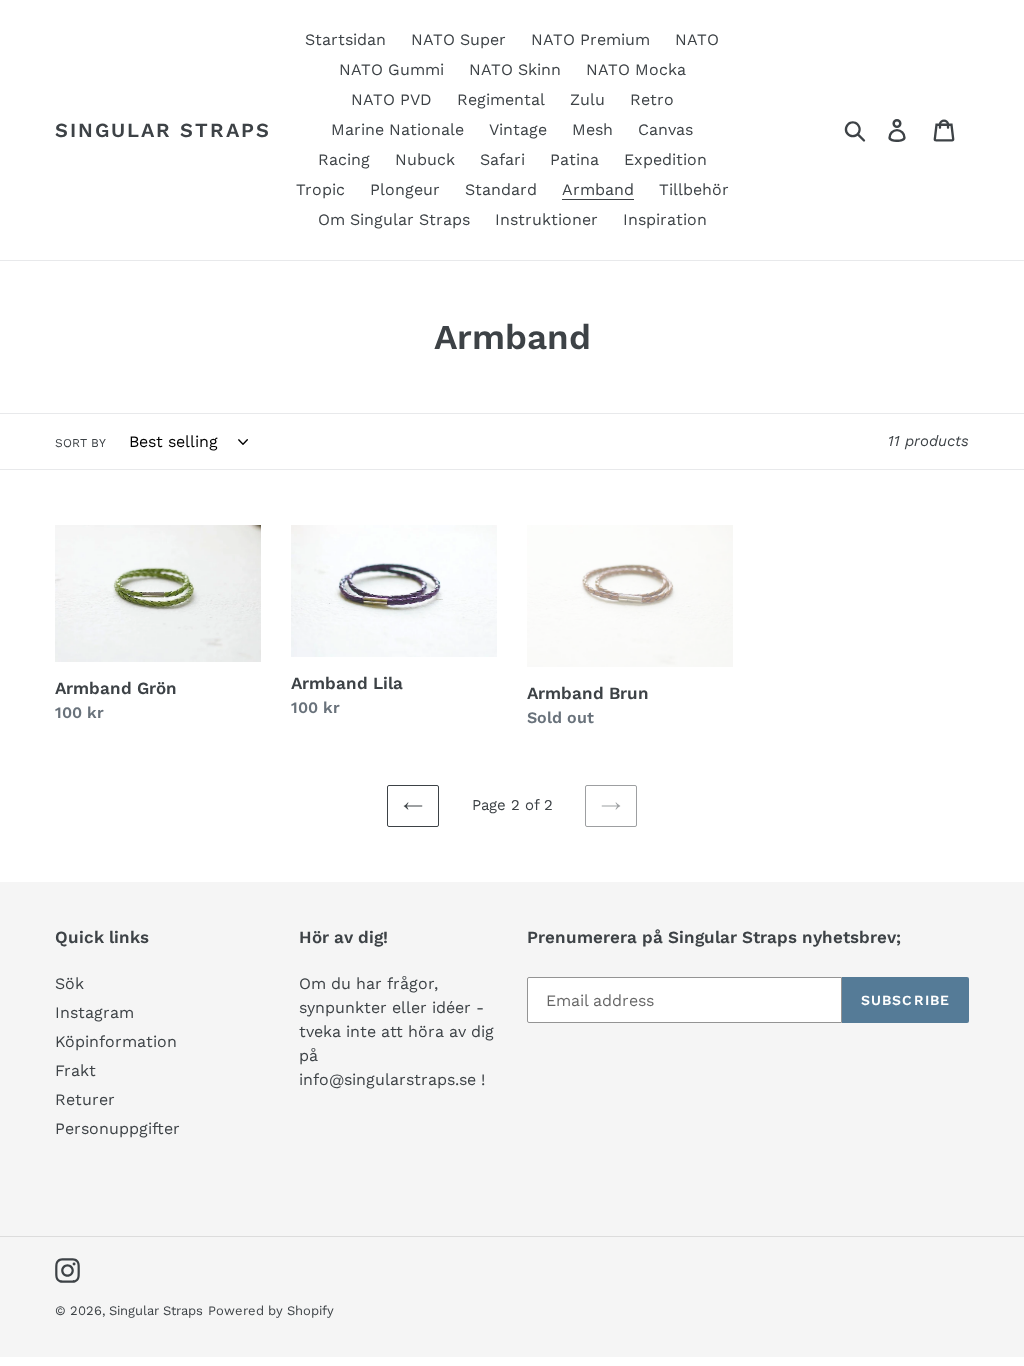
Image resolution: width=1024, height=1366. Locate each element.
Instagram (94, 1012)
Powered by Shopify (271, 1310)
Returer (85, 1099)
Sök (69, 983)
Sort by (80, 443)
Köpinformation (116, 1041)
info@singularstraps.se (387, 1079)
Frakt (75, 1070)
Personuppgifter (117, 1128)
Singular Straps (163, 130)
